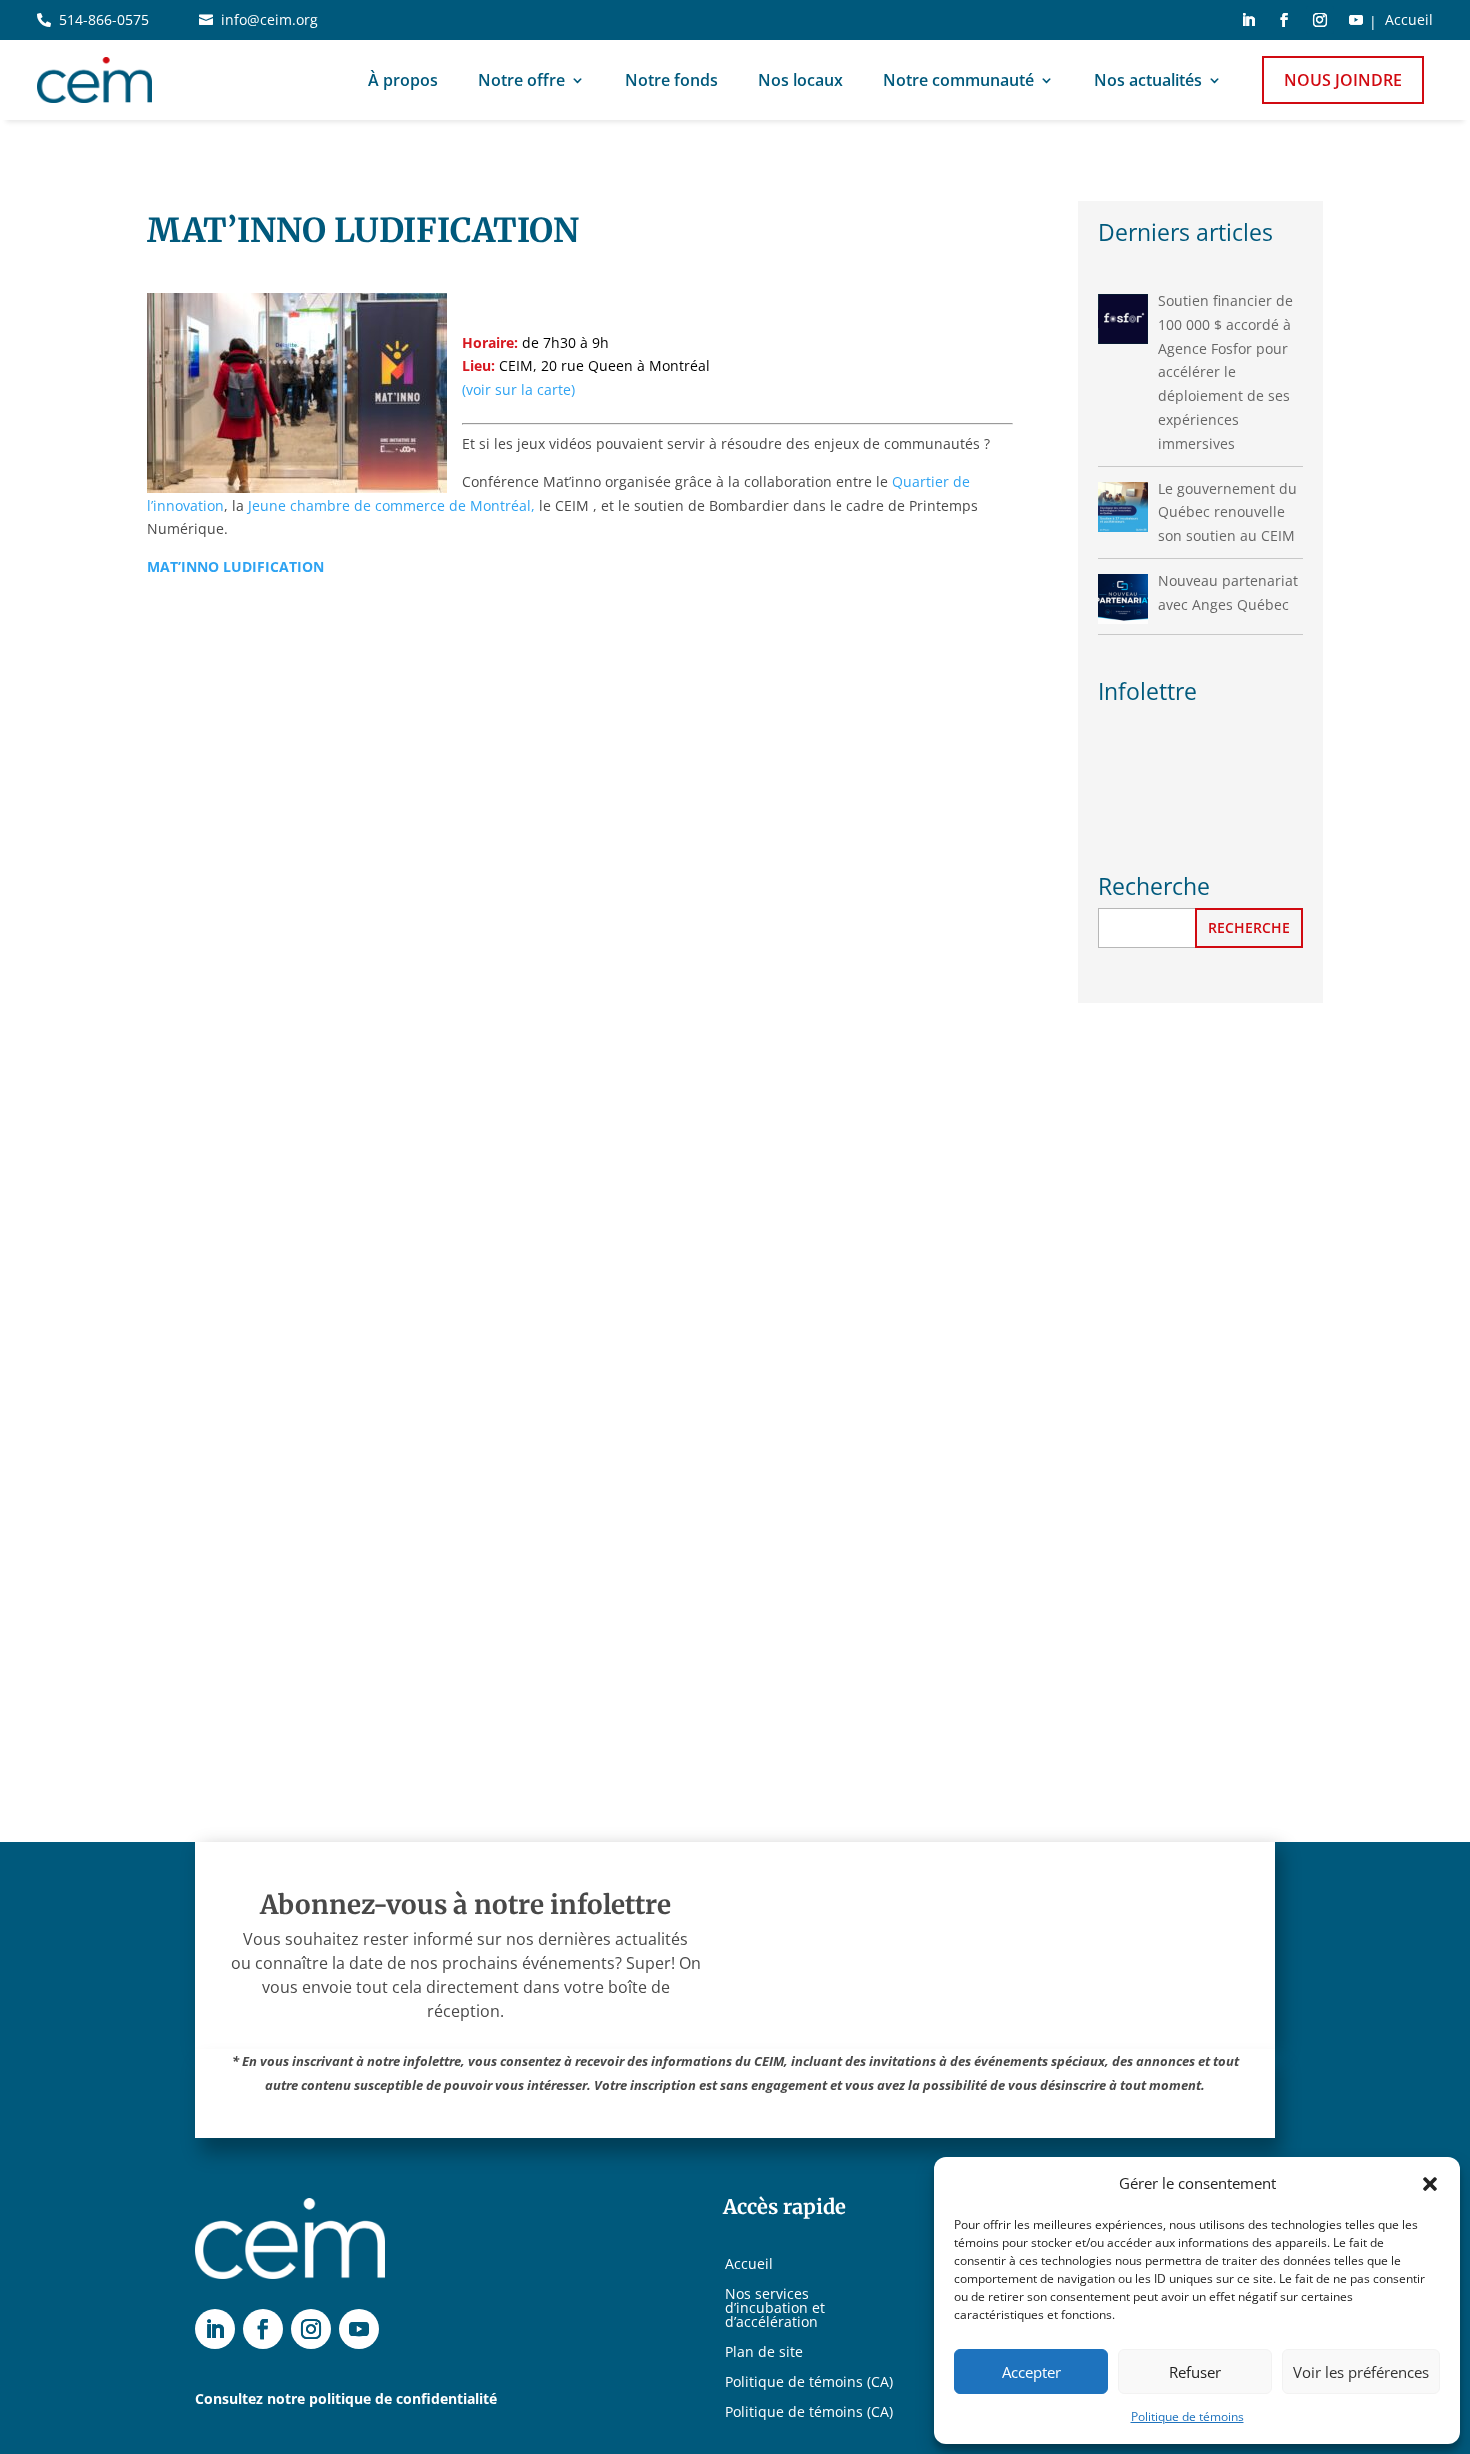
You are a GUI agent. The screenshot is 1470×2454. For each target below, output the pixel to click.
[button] (1430, 2184)
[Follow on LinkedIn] (1248, 20)
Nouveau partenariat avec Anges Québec (1228, 592)
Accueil (1409, 21)
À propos (403, 80)
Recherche (1249, 927)
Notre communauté (958, 80)
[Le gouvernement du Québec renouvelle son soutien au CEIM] (1123, 507)
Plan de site (764, 2353)
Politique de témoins (1187, 2416)
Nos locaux (800, 80)
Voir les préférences (1361, 2372)
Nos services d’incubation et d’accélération (775, 2309)
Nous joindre (1343, 80)
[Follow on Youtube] (1356, 20)
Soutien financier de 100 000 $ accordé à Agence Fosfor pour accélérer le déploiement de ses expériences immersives (1225, 372)
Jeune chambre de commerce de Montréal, (391, 505)
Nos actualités (1148, 80)
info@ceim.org (269, 19)
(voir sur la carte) (518, 389)
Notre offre (521, 80)
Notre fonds (671, 80)
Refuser (1195, 2372)
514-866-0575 (104, 19)
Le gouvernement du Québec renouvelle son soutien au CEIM (1227, 512)
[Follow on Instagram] (1320, 20)
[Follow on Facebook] (1284, 20)
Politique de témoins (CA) (809, 2383)
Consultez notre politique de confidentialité (346, 2398)
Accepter (1031, 2372)
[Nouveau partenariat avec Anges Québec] (1123, 599)
